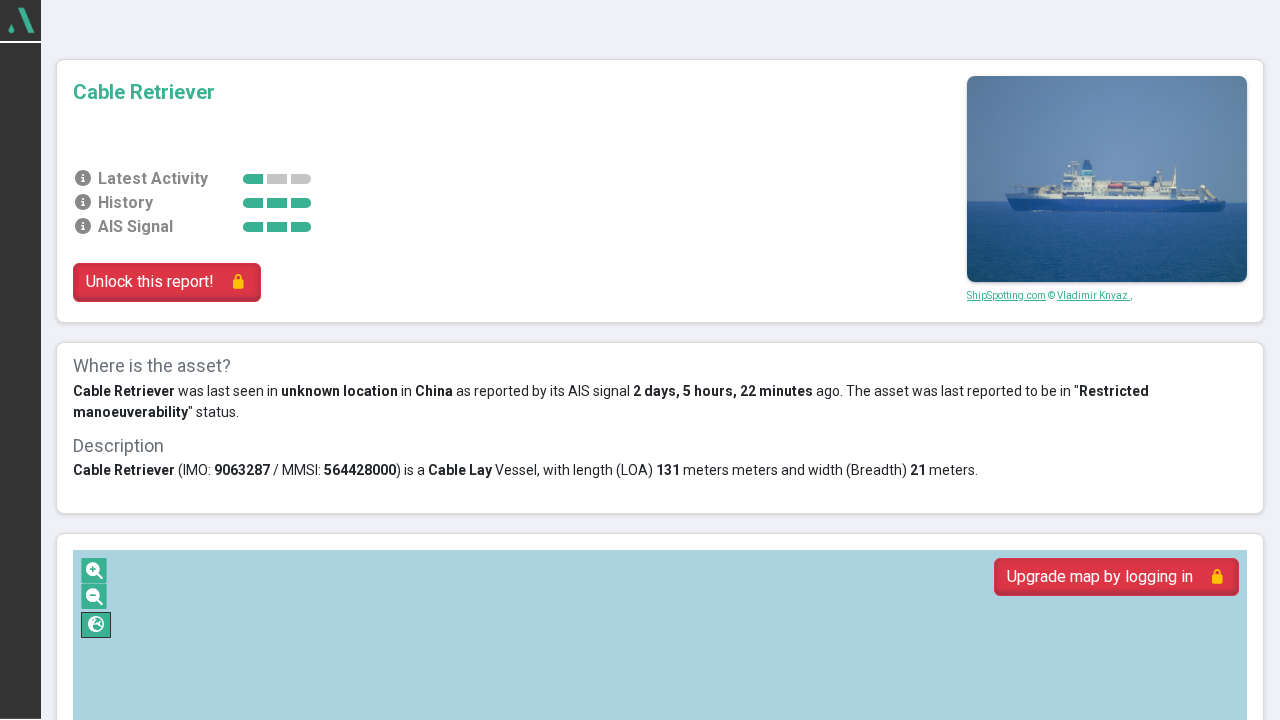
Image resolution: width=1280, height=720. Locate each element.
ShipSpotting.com (1006, 295)
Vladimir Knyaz (1093, 295)
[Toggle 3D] (96, 625)
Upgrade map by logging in (1100, 576)
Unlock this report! (150, 281)
